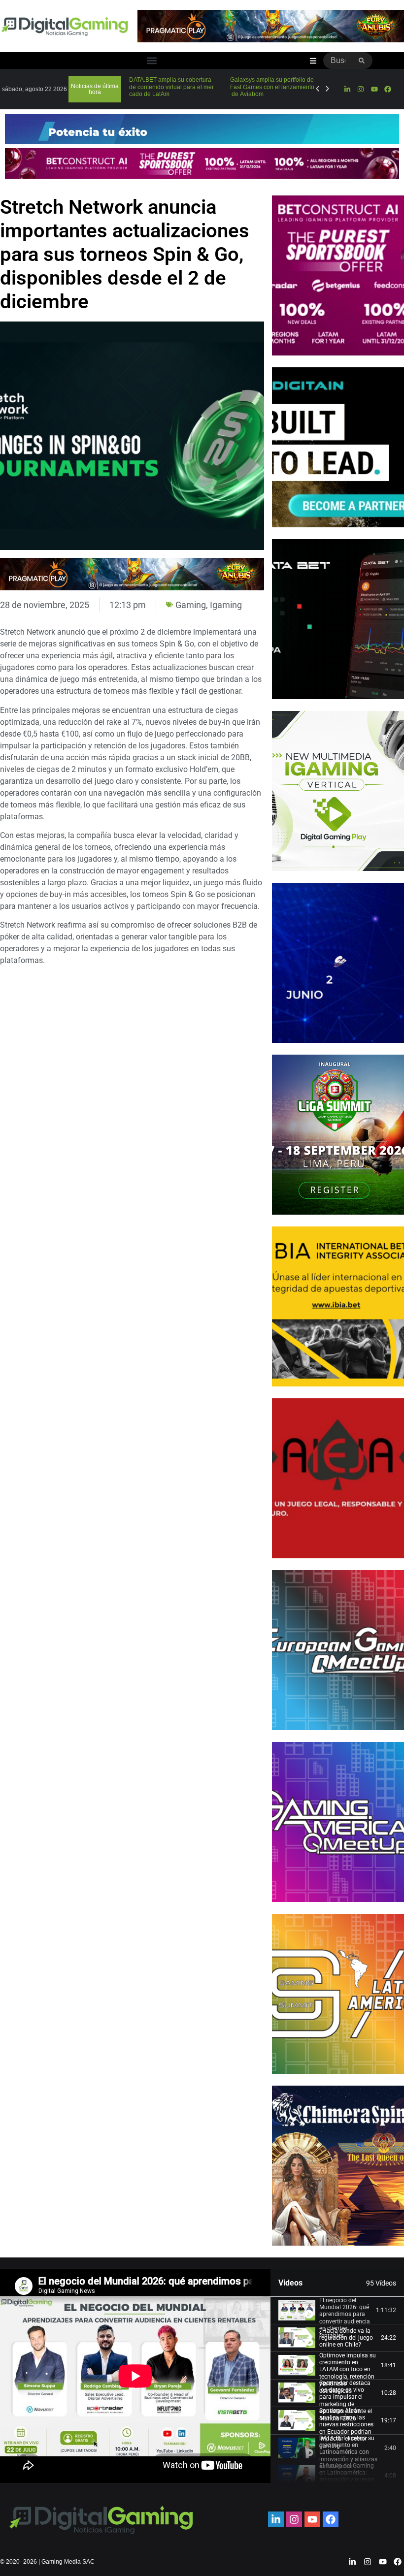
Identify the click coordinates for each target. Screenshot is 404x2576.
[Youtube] (374, 89)
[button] (151, 61)
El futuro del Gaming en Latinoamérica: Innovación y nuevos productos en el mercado (347, 2480)
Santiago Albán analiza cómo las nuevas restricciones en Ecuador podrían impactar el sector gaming (346, 2428)
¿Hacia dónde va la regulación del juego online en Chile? (346, 2338)
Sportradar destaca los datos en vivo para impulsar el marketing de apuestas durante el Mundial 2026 (346, 2401)
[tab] (337, 2311)
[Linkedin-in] (347, 89)
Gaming (191, 605)
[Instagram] (361, 89)
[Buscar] (362, 61)
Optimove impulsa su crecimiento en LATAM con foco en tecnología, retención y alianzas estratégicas (348, 2373)
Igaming (226, 605)
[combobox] (337, 61)
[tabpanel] (135, 2376)
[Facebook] (388, 89)
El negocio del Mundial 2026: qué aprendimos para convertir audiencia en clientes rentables (345, 2318)
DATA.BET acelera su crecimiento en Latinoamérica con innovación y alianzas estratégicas (348, 2452)
